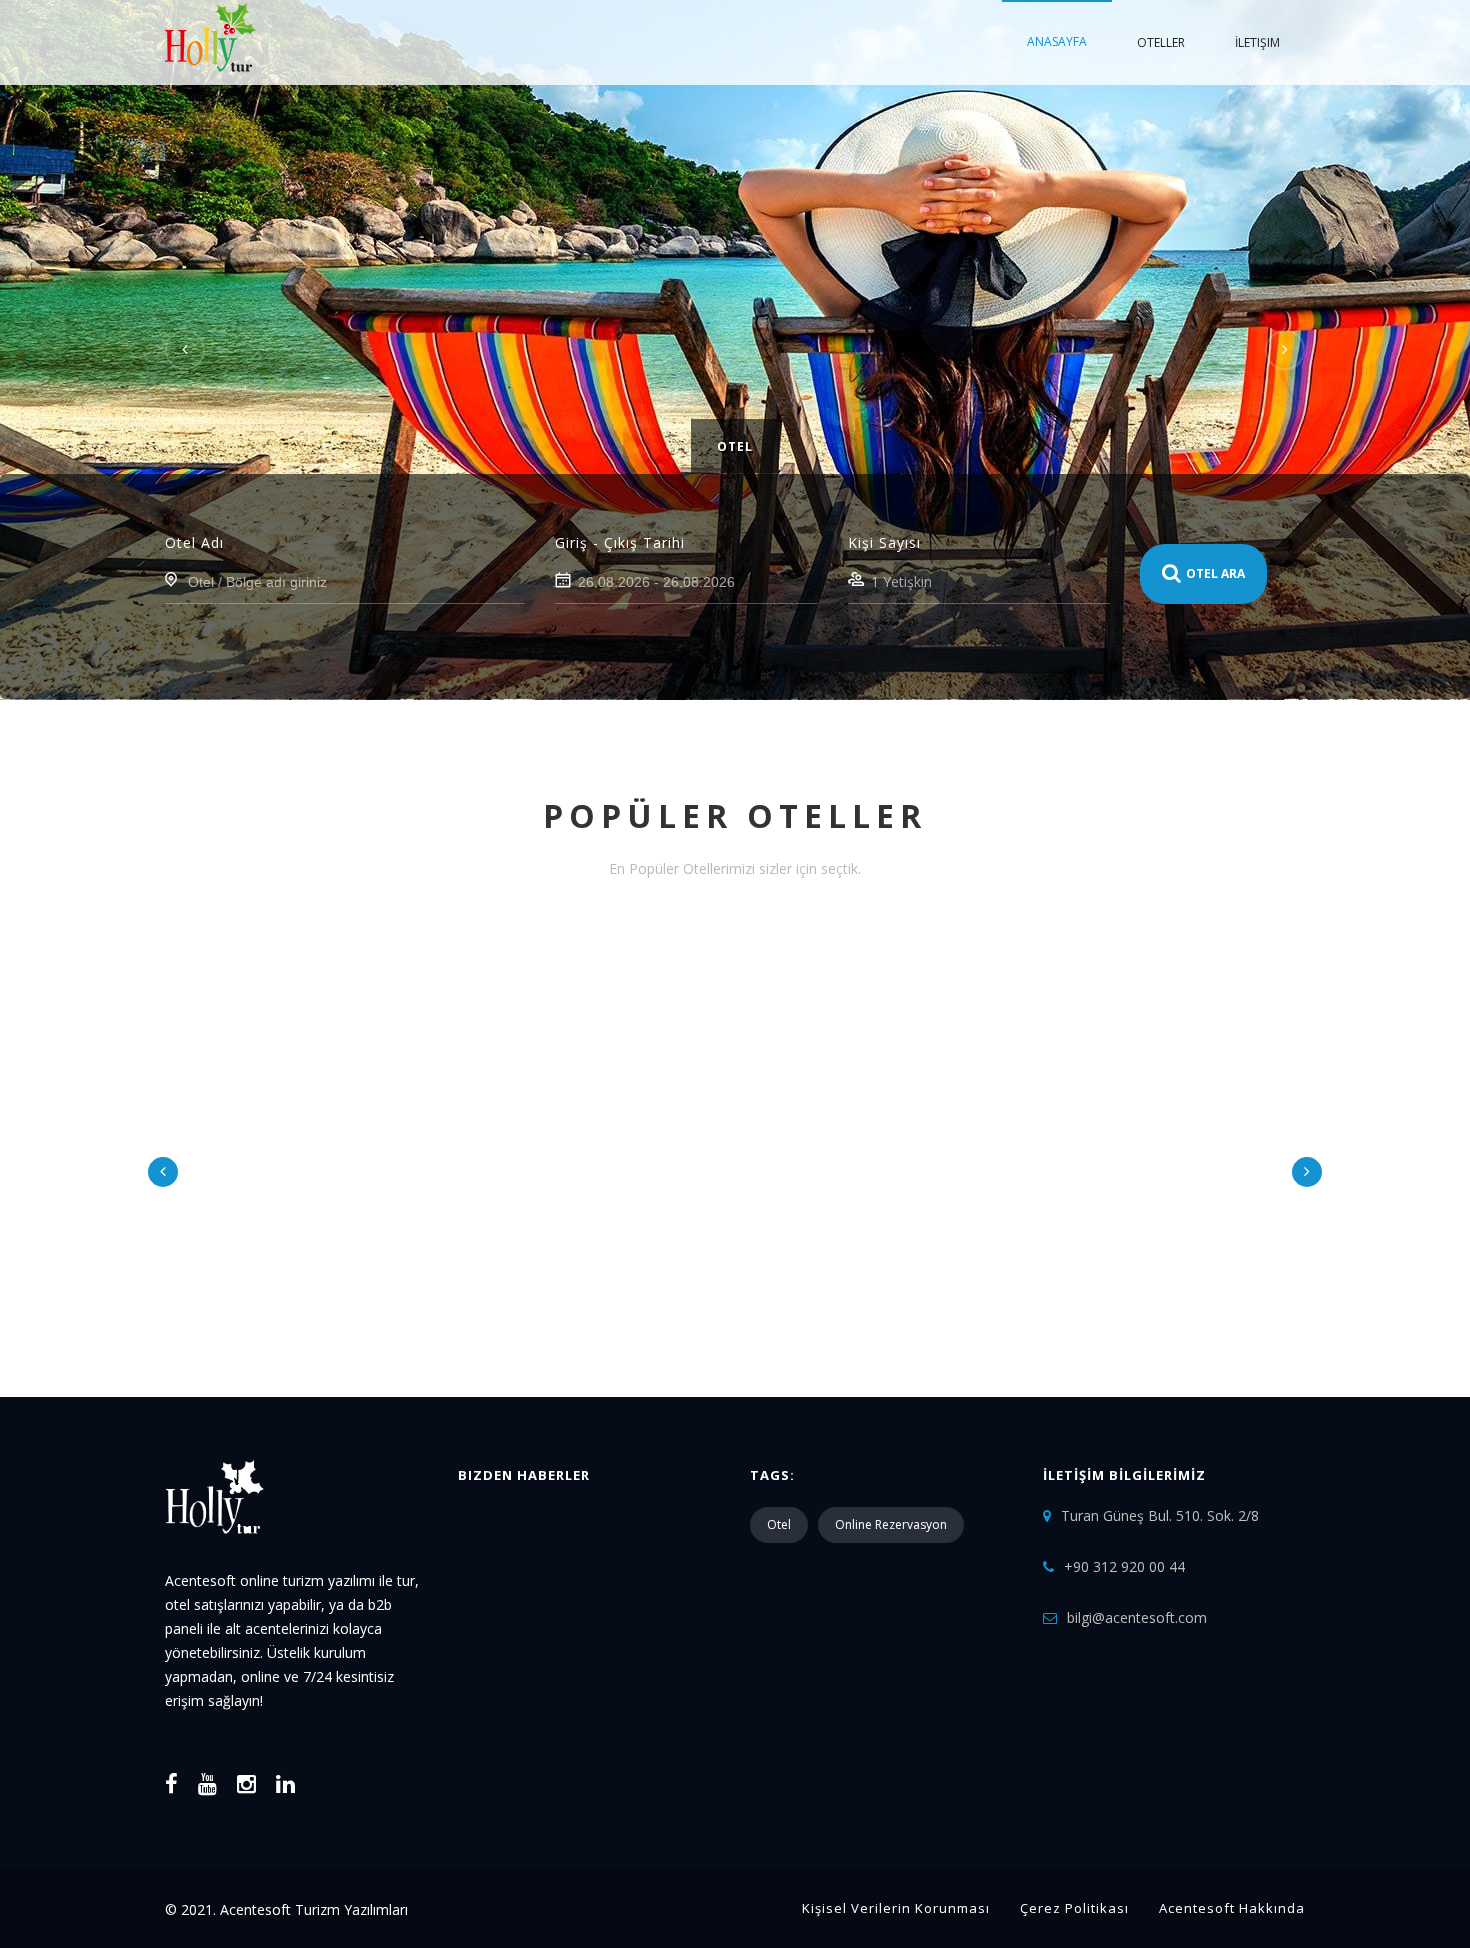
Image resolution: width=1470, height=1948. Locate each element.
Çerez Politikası (1074, 1908)
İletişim (1257, 42)
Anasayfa (1057, 41)
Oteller (1161, 42)
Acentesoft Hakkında (1232, 1908)
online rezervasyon (891, 1524)
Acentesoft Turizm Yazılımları (314, 1909)
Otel (735, 446)
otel (779, 1524)
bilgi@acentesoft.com (1137, 1617)
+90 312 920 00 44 (1124, 1566)
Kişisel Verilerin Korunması (896, 1908)
